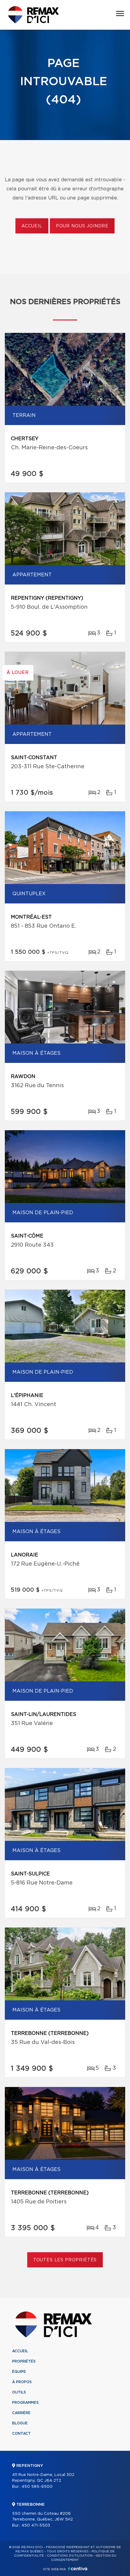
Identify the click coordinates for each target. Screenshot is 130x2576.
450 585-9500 (37, 2487)
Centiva (78, 2569)
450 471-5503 (36, 2526)
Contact (21, 2434)
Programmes (25, 2403)
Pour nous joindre (82, 226)
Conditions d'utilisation (70, 2556)
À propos (22, 2382)
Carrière (21, 2413)
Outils (19, 2392)
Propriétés (24, 2361)
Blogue (20, 2423)
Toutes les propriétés (65, 2260)
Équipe (19, 2372)
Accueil (32, 226)
